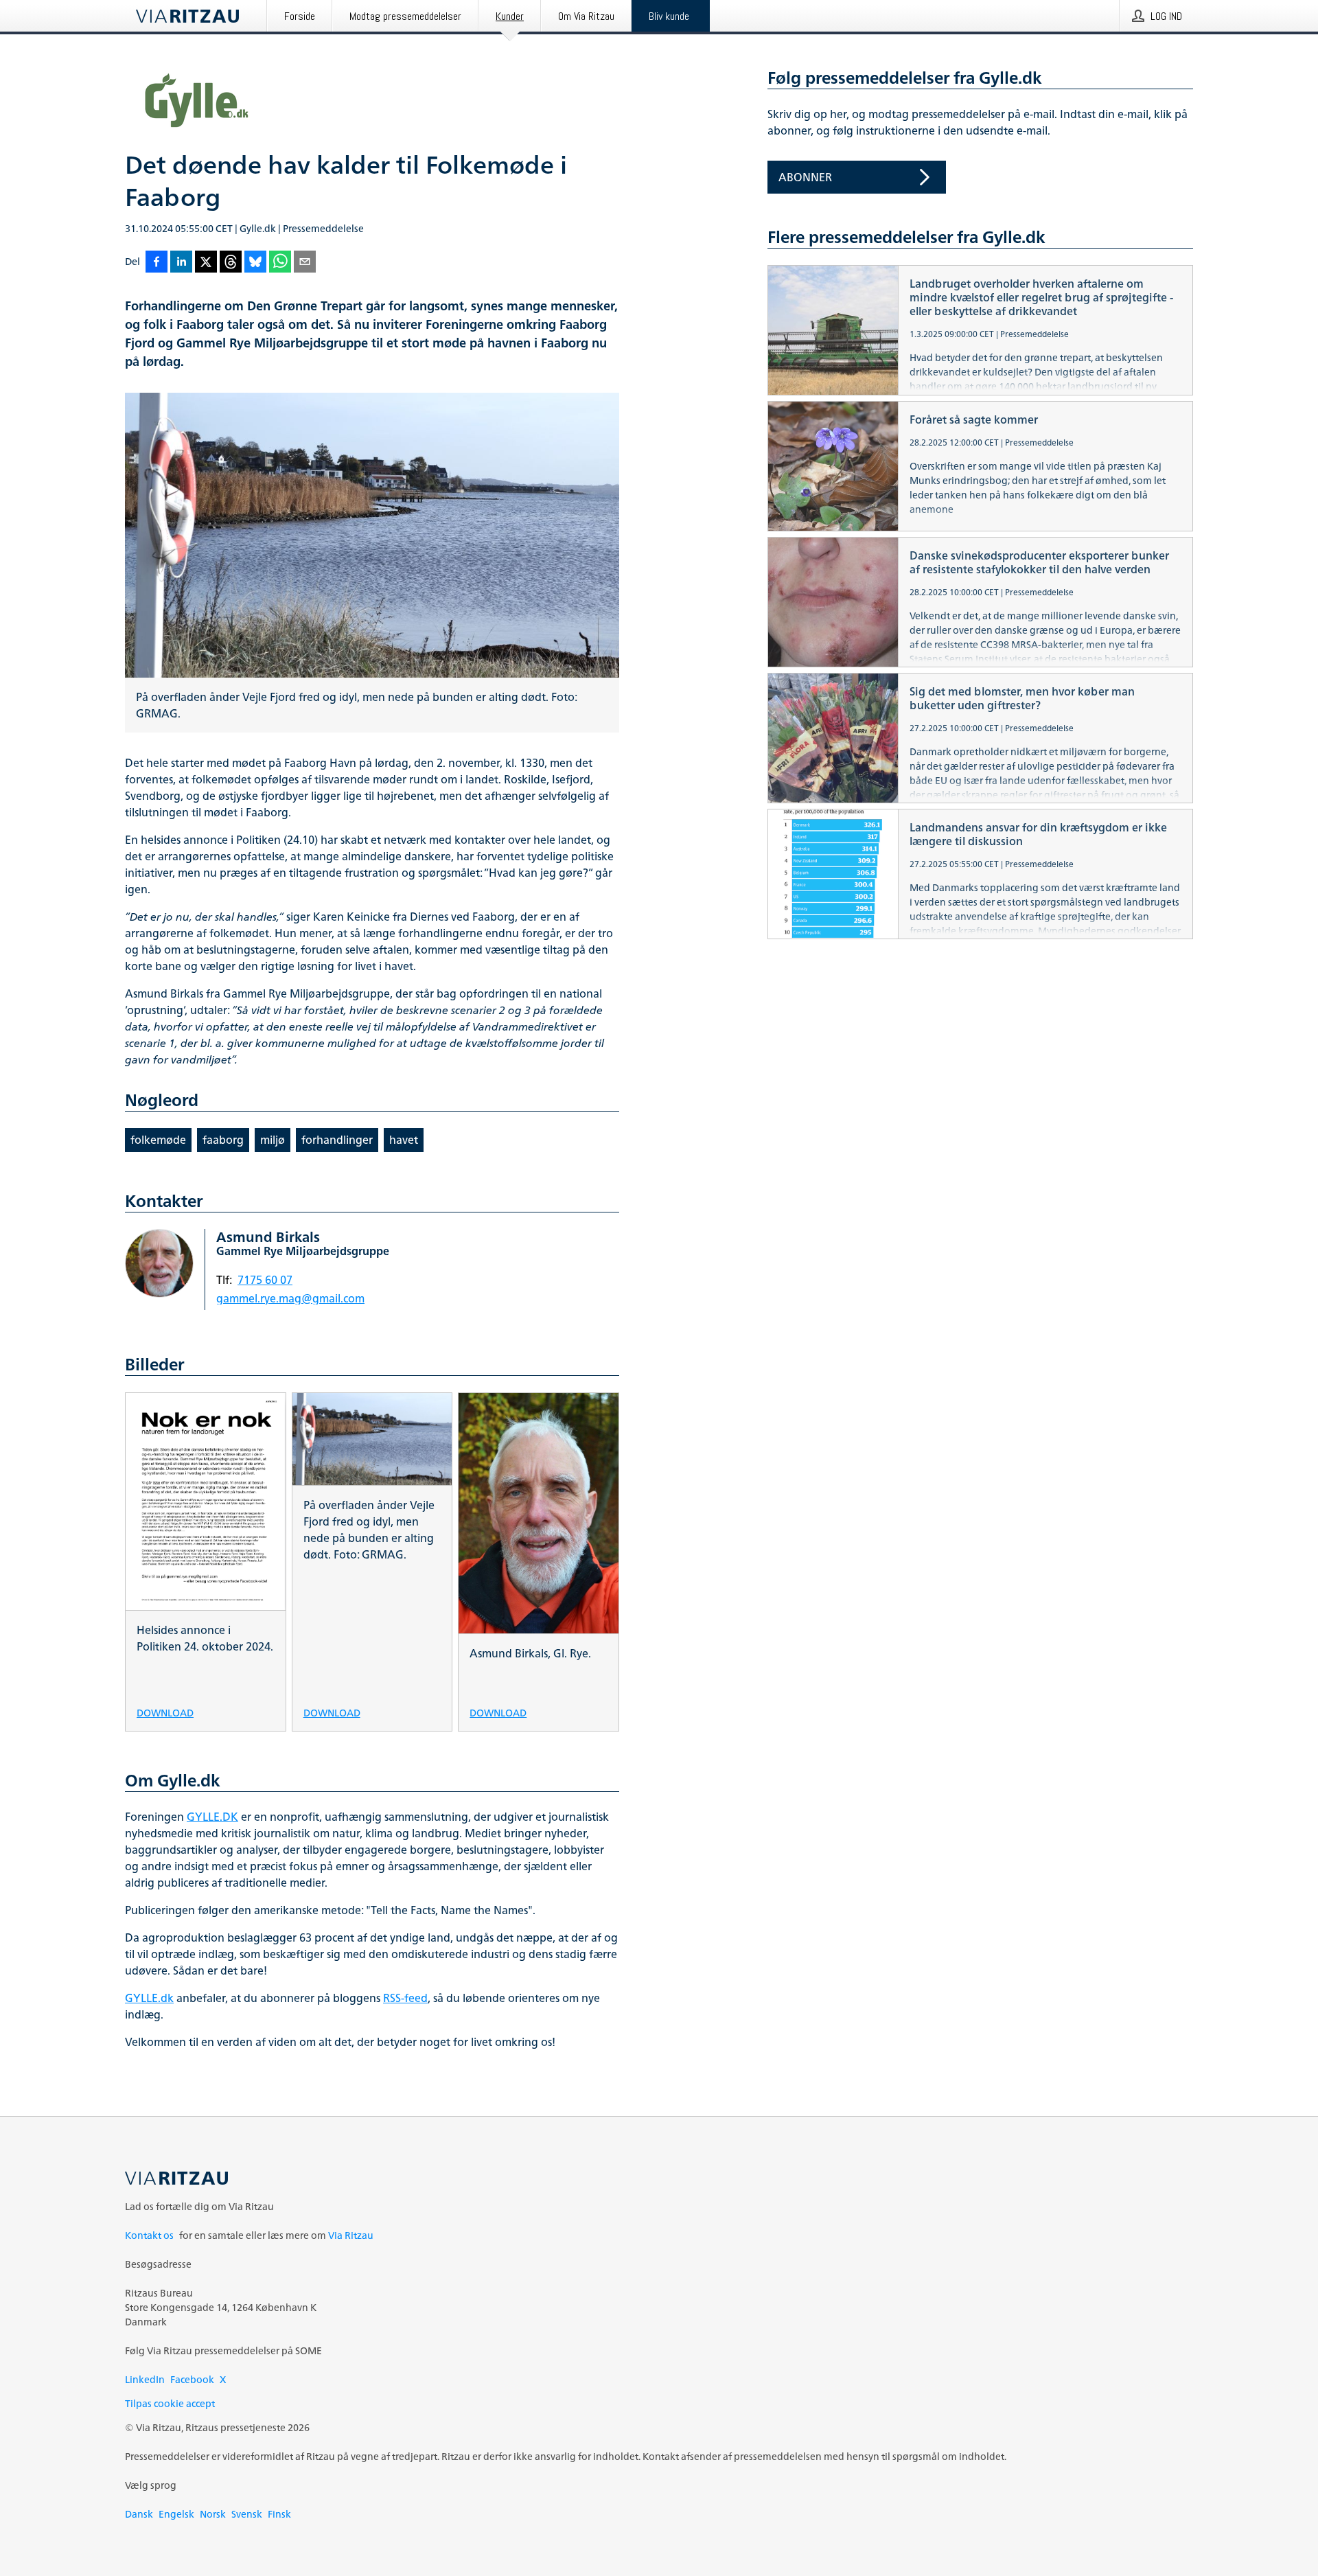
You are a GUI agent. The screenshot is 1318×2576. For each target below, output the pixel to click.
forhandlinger (337, 1140)
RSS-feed (405, 1998)
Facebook (192, 2379)
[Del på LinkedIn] (181, 263)
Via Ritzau (351, 2235)
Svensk (247, 2514)
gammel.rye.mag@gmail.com (290, 1298)
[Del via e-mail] (305, 263)
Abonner (805, 177)
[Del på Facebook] (157, 263)
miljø (273, 1140)
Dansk (139, 2514)
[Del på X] (206, 263)
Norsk (213, 2514)
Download (165, 1712)
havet (404, 1140)
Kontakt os (149, 2235)
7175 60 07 (265, 1280)
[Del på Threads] (231, 263)
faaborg (223, 1140)
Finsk (279, 2514)
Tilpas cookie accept (170, 2403)
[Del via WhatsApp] (280, 263)
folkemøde (158, 1140)
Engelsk (176, 2514)
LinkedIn (145, 2379)
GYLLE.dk (149, 1998)
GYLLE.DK (212, 1817)
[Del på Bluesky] (255, 263)
